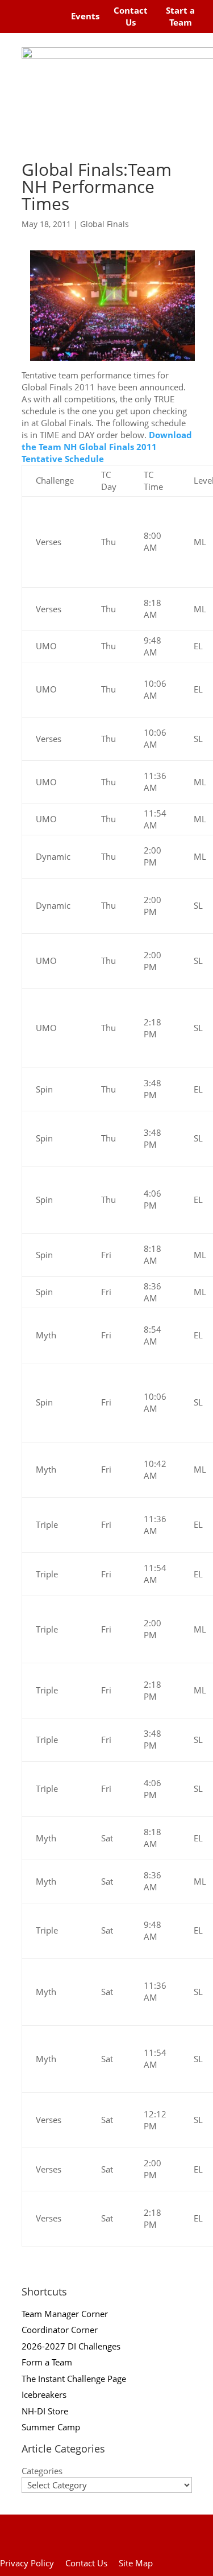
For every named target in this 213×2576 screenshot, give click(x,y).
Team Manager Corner (65, 2314)
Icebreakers (44, 2394)
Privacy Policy (27, 2563)
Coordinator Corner (60, 2330)
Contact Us (131, 16)
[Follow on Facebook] (22, 9)
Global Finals (105, 224)
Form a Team (47, 2362)
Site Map (136, 2563)
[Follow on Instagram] (43, 9)
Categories (42, 2471)
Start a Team (180, 16)
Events (85, 16)
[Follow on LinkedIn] (49, 25)
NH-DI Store (45, 2411)
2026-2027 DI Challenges (71, 2346)
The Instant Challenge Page (74, 2379)
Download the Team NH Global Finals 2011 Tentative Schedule (107, 447)
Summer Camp (51, 2427)
